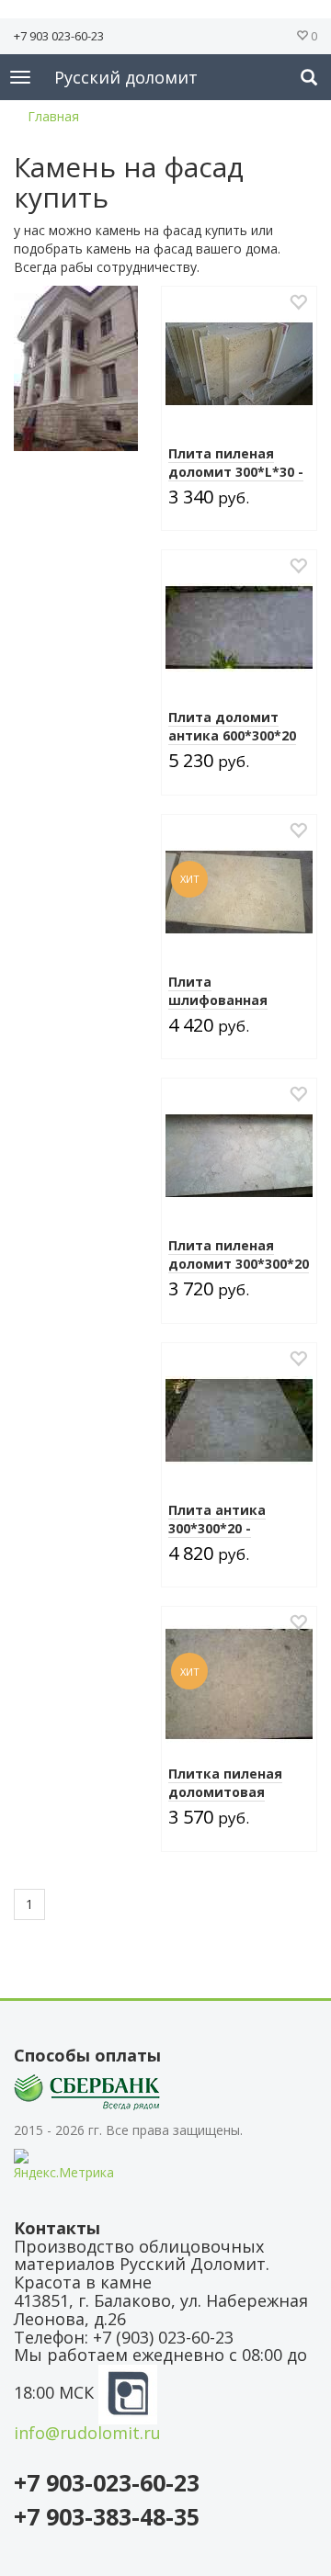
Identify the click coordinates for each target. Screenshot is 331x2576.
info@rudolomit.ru (87, 2433)
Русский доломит (126, 77)
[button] (309, 77)
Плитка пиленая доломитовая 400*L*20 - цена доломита (225, 1801)
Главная (53, 116)
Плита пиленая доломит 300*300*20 (239, 1254)
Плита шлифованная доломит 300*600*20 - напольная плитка (239, 1009)
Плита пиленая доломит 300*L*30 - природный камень (237, 472)
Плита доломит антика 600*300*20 (232, 726)
